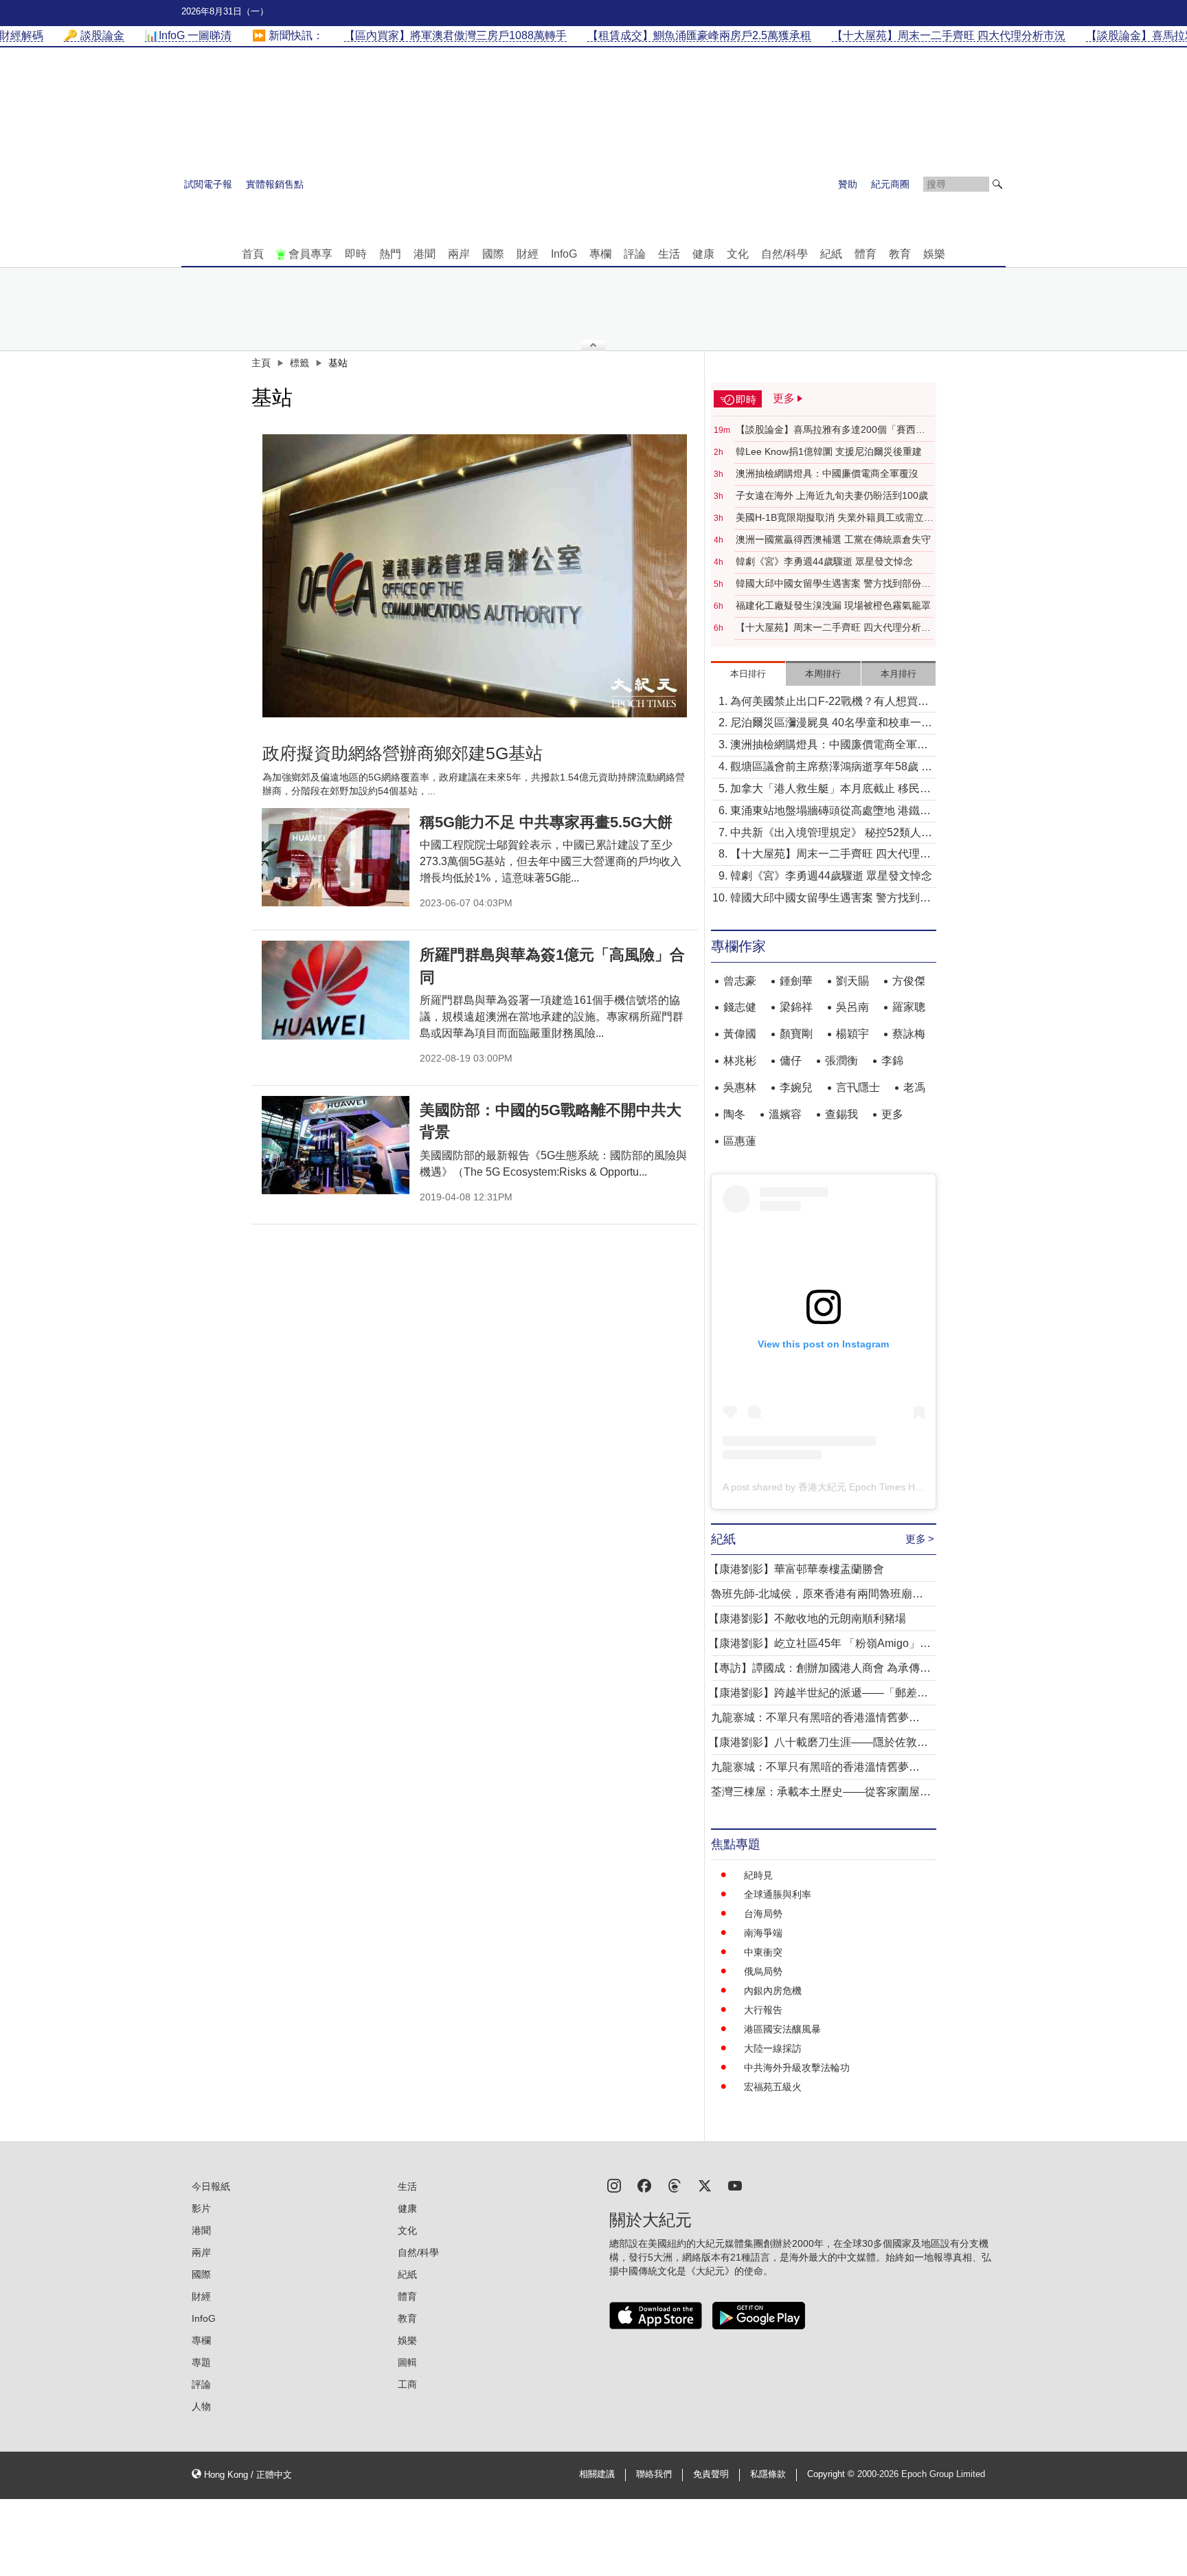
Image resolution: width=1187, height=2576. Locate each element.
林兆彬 (740, 1061)
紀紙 (831, 254)
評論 (635, 254)
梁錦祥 (796, 1007)
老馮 (914, 1087)
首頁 (253, 254)
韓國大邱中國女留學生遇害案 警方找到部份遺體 (833, 584)
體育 (866, 254)
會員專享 (310, 254)
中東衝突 (763, 1952)
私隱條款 (768, 2474)
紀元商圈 (890, 184)
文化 (738, 254)
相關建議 (597, 2474)
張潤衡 (841, 1061)
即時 (356, 254)
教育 (900, 254)
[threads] (675, 2185)
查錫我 (841, 1114)
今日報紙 (211, 2186)
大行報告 (763, 2010)
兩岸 (459, 254)
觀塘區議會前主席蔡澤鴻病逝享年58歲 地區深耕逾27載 (831, 768)
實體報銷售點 (275, 184)
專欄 (600, 254)
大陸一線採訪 (773, 2048)
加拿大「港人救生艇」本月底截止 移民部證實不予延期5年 (830, 790)
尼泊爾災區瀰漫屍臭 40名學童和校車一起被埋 (831, 724)
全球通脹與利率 (778, 1894)
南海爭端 (763, 1933)
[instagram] (614, 2185)
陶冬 (734, 1114)
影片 (201, 2208)
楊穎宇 (852, 1034)
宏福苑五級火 (773, 2087)
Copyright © (832, 2474)
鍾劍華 (796, 981)
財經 (528, 254)
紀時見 (758, 1875)
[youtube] (735, 2185)
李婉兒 (796, 1087)
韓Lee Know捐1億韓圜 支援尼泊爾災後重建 (829, 451)
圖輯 (407, 2362)
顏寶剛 (796, 1034)
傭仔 (791, 1061)
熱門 (390, 254)
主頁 (261, 363)
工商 (407, 2384)
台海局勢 (763, 1914)
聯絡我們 (654, 2474)
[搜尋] (997, 184)
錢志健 (740, 1007)
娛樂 (934, 254)
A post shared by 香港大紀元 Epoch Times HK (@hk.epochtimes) (863, 1487)
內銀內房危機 (773, 1991)
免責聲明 (711, 2474)
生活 (669, 254)
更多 (892, 1114)
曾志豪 (740, 981)
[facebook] (644, 2185)
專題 (201, 2362)
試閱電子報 (208, 184)
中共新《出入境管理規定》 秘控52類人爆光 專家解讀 (831, 834)
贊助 (848, 184)
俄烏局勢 (763, 1971)
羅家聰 (909, 1007)
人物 (201, 2406)
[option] (475, 576)
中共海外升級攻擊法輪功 (797, 2068)
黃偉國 (740, 1034)
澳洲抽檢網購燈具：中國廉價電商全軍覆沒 (827, 473)
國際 (493, 254)
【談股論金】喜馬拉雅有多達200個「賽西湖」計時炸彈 (826, 430)
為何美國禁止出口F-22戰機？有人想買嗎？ (824, 703)
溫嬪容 (785, 1114)
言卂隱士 (858, 1087)
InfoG (564, 254)
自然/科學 (784, 254)
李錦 (892, 1061)
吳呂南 (852, 1007)
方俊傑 (909, 981)
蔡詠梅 (909, 1034)
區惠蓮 (740, 1141)
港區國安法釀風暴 (782, 2029)
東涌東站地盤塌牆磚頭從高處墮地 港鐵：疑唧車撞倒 (830, 812)
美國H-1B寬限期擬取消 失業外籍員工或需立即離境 (835, 518)
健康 (703, 254)
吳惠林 (740, 1087)
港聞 (425, 254)
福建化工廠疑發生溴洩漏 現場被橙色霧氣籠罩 (833, 605)
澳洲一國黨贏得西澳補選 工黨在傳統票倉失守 (833, 539)
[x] (705, 2185)
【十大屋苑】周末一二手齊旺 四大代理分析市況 (833, 628)
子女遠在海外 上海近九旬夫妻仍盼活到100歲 (832, 495)
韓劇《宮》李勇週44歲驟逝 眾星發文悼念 (824, 561)
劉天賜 (852, 981)
